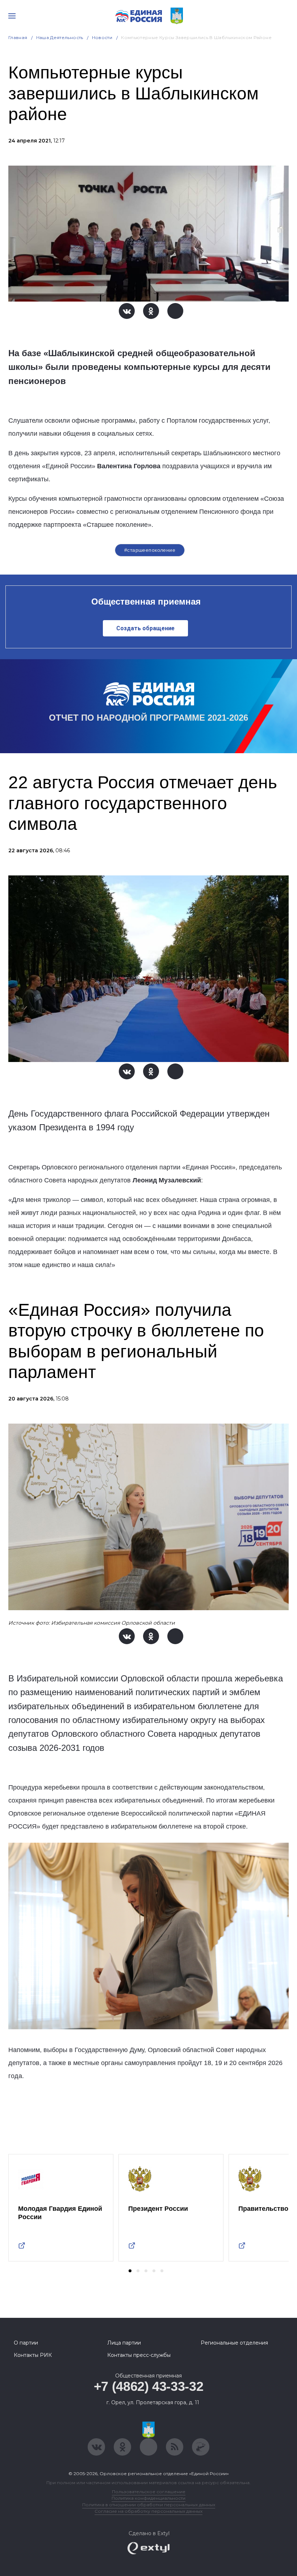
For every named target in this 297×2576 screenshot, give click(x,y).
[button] (130, 2271)
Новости (102, 37)
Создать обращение (145, 628)
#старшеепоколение (150, 550)
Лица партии (124, 2343)
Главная (18, 37)
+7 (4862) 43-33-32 (149, 2386)
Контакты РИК (33, 2355)
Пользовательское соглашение (149, 2492)
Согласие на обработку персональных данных (148, 2511)
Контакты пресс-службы (139, 2355)
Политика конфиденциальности (148, 2498)
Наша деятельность (60, 37)
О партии (26, 2343)
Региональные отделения (234, 2343)
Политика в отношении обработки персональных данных (149, 2505)
